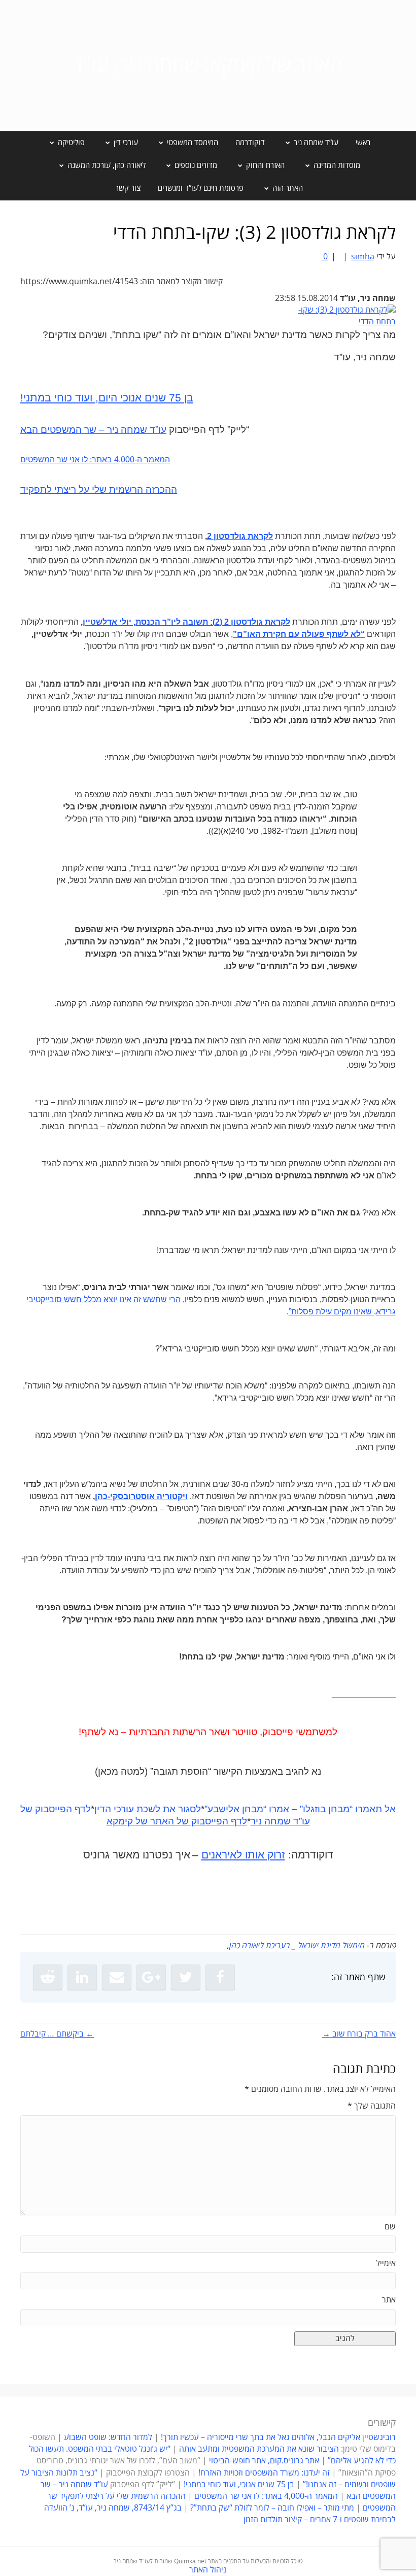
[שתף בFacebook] (220, 1977)
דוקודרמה (250, 143)
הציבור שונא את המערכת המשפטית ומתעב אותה (259, 2449)
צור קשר (128, 188)
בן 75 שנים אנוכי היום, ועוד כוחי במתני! (107, 398)
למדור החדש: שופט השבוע (108, 2437)
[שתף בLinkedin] (82, 1977)
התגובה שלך (372, 2106)
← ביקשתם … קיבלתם (57, 2034)
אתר (389, 2300)
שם (390, 2227)
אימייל (386, 2263)
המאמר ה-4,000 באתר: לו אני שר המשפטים (95, 460)
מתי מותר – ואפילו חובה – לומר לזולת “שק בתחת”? (272, 2508)
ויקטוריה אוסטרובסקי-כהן (141, 1496)
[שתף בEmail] (117, 1977)
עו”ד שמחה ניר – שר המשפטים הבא (93, 430)
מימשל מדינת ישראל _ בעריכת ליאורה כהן (297, 1946)
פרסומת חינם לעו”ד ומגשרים (201, 188)
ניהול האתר (208, 2570)
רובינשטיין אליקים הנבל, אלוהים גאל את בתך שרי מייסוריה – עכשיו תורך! (277, 2437)
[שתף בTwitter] (186, 1977)
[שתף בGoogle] (151, 1977)
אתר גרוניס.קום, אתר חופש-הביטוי (264, 2461)
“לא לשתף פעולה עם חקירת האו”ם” (299, 634)
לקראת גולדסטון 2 (240, 536)
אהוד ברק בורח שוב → (359, 2034)
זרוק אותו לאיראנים (243, 1855)
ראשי (363, 143)
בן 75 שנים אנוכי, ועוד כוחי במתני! (239, 2485)
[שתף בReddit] (48, 1977)
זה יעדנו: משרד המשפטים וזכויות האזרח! (264, 2473)
